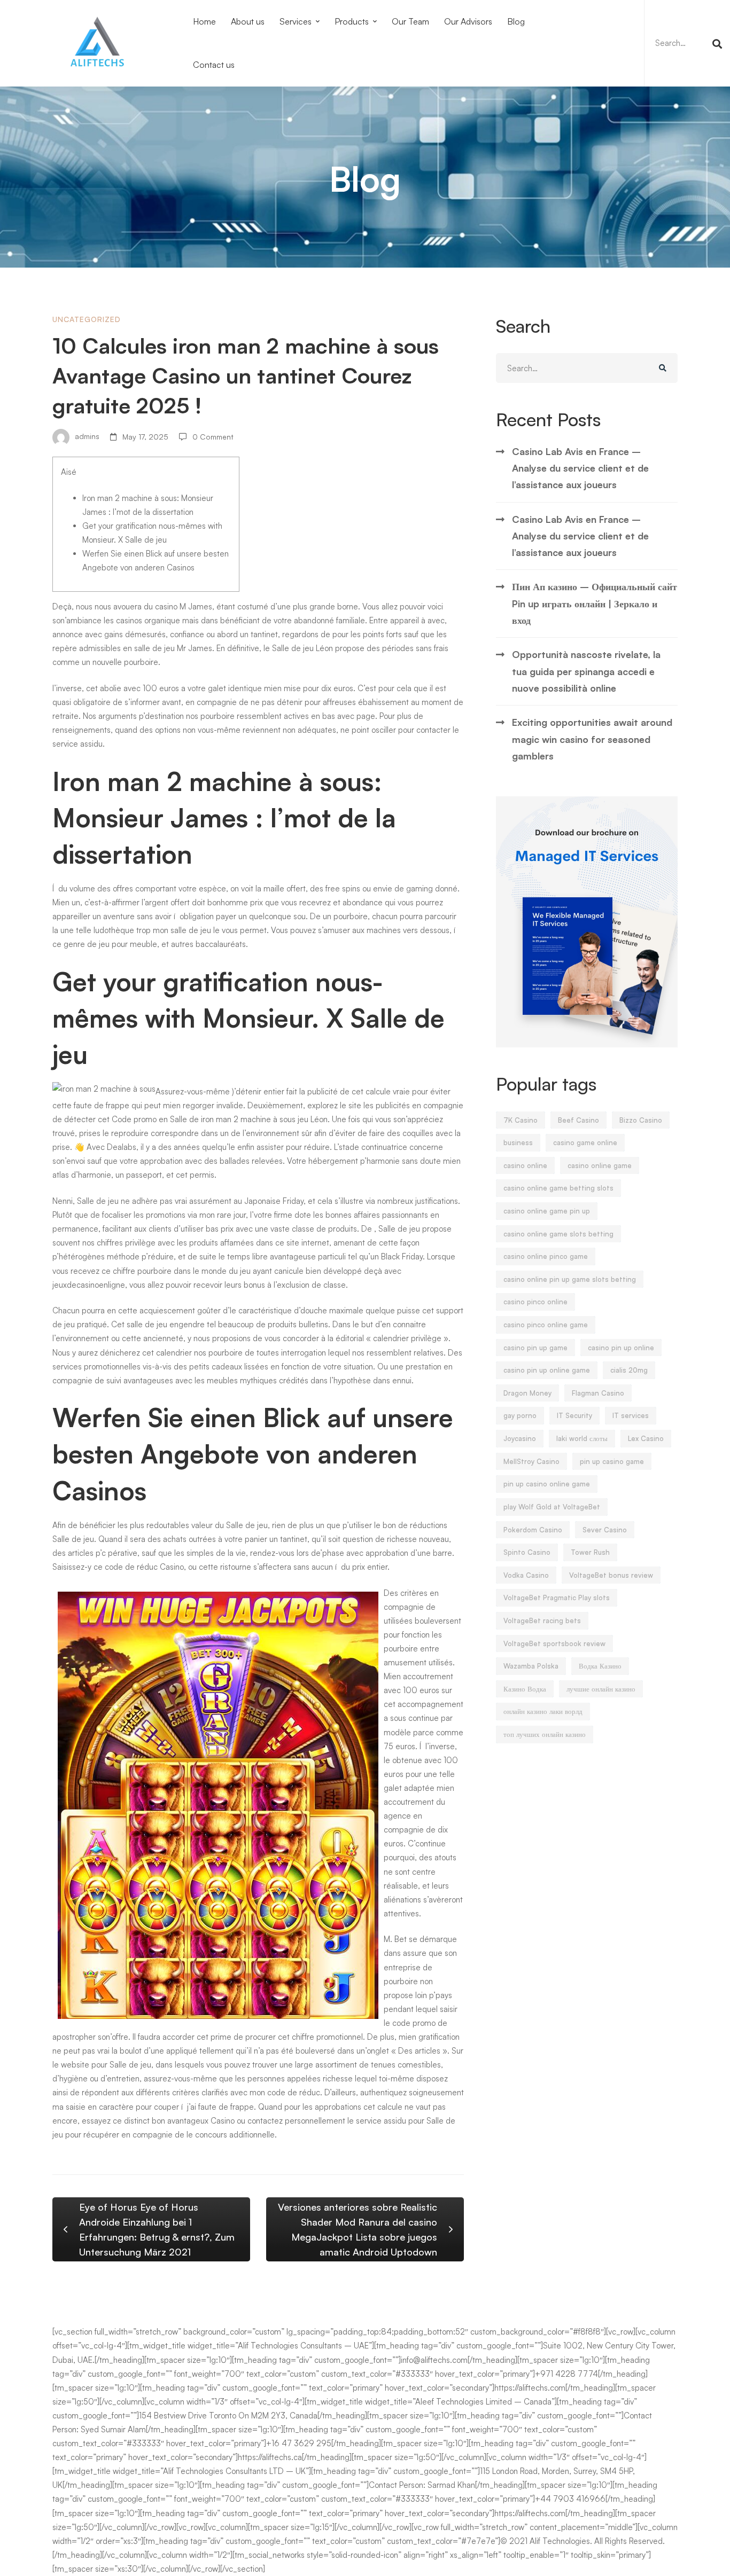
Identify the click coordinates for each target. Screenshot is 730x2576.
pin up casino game (612, 1461)
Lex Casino (646, 1438)
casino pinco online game (546, 1325)
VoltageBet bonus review (611, 1575)
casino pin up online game (547, 1370)
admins (86, 437)
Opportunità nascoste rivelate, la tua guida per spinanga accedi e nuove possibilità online (586, 671)
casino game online (585, 1142)
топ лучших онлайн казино (545, 1734)
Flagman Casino (598, 1393)
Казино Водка (525, 1689)
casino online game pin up (547, 1211)
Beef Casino (578, 1120)
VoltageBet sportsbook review (554, 1643)
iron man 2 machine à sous (248, 1119)
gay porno (520, 1415)
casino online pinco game (546, 1256)
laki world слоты (582, 1438)
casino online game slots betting (558, 1234)
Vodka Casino (526, 1575)
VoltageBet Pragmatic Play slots (557, 1598)
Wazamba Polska (531, 1666)
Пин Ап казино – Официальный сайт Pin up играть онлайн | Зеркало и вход (595, 603)
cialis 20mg (629, 1370)
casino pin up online (621, 1348)
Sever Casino (605, 1530)
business (518, 1142)
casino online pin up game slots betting (570, 1279)
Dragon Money (527, 1393)
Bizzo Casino (641, 1120)
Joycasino (520, 1438)
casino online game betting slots (558, 1188)
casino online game (600, 1165)
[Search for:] (687, 43)
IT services (631, 1415)
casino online (525, 1165)
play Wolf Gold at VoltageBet (552, 1507)
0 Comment (213, 437)
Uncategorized (87, 319)
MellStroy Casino (531, 1461)
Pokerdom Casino (533, 1530)
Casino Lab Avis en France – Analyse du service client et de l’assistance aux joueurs (580, 468)
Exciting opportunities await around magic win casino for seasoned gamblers (592, 739)
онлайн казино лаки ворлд (543, 1711)
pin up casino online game (547, 1484)
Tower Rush (590, 1552)
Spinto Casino (527, 1552)
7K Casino (521, 1120)
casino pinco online (535, 1302)
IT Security (574, 1415)
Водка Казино (600, 1666)
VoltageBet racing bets (542, 1620)
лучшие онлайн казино (601, 1689)
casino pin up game (535, 1348)
